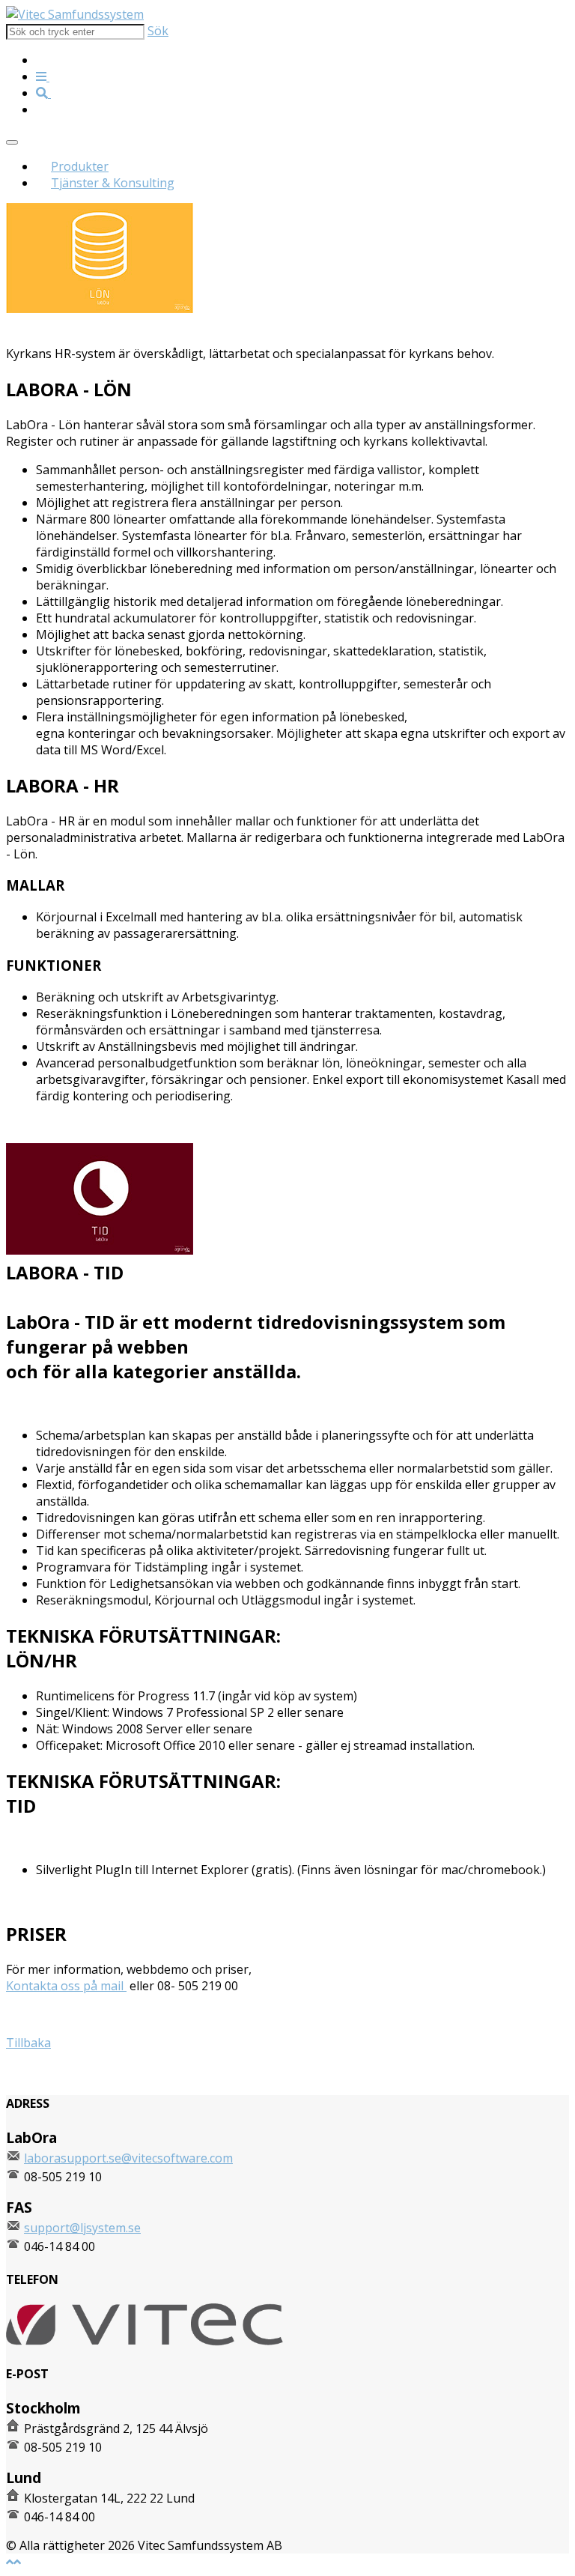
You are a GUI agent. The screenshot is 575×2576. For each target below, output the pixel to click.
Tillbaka (28, 2043)
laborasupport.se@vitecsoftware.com (128, 2158)
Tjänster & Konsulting (113, 183)
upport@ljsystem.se (85, 2228)
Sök (158, 31)
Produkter (80, 166)
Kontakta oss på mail (66, 1986)
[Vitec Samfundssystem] (75, 14)
